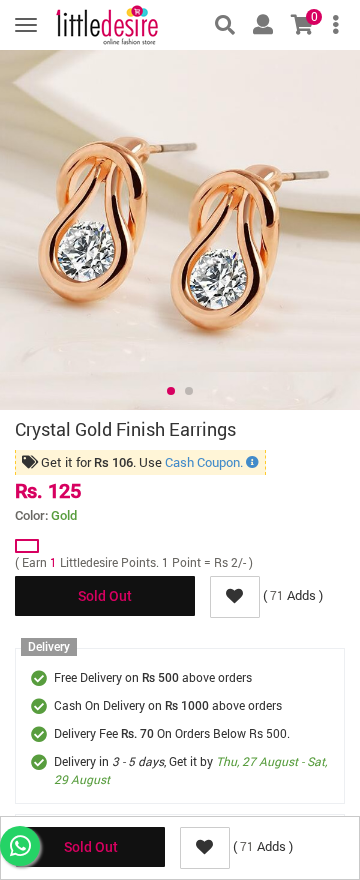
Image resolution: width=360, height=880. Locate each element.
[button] (171, 391)
